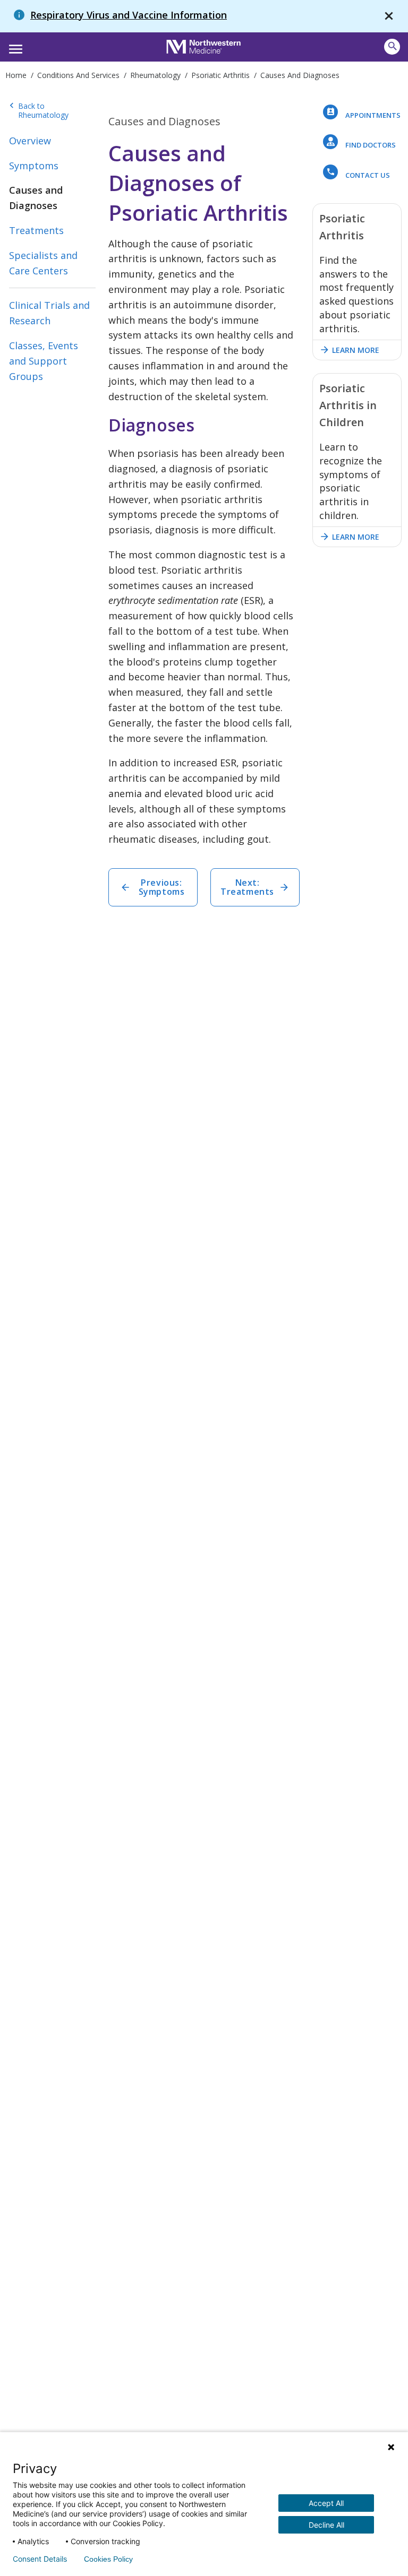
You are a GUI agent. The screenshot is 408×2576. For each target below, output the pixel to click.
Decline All (326, 2525)
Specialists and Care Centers (43, 263)
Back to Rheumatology (39, 111)
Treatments (36, 230)
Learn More (349, 350)
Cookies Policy (108, 2559)
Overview (30, 141)
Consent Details (40, 2559)
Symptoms (34, 166)
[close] (389, 16)
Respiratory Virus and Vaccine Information (129, 15)
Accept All (326, 2503)
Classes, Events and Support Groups (44, 361)
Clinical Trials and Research (49, 313)
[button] (14, 46)
